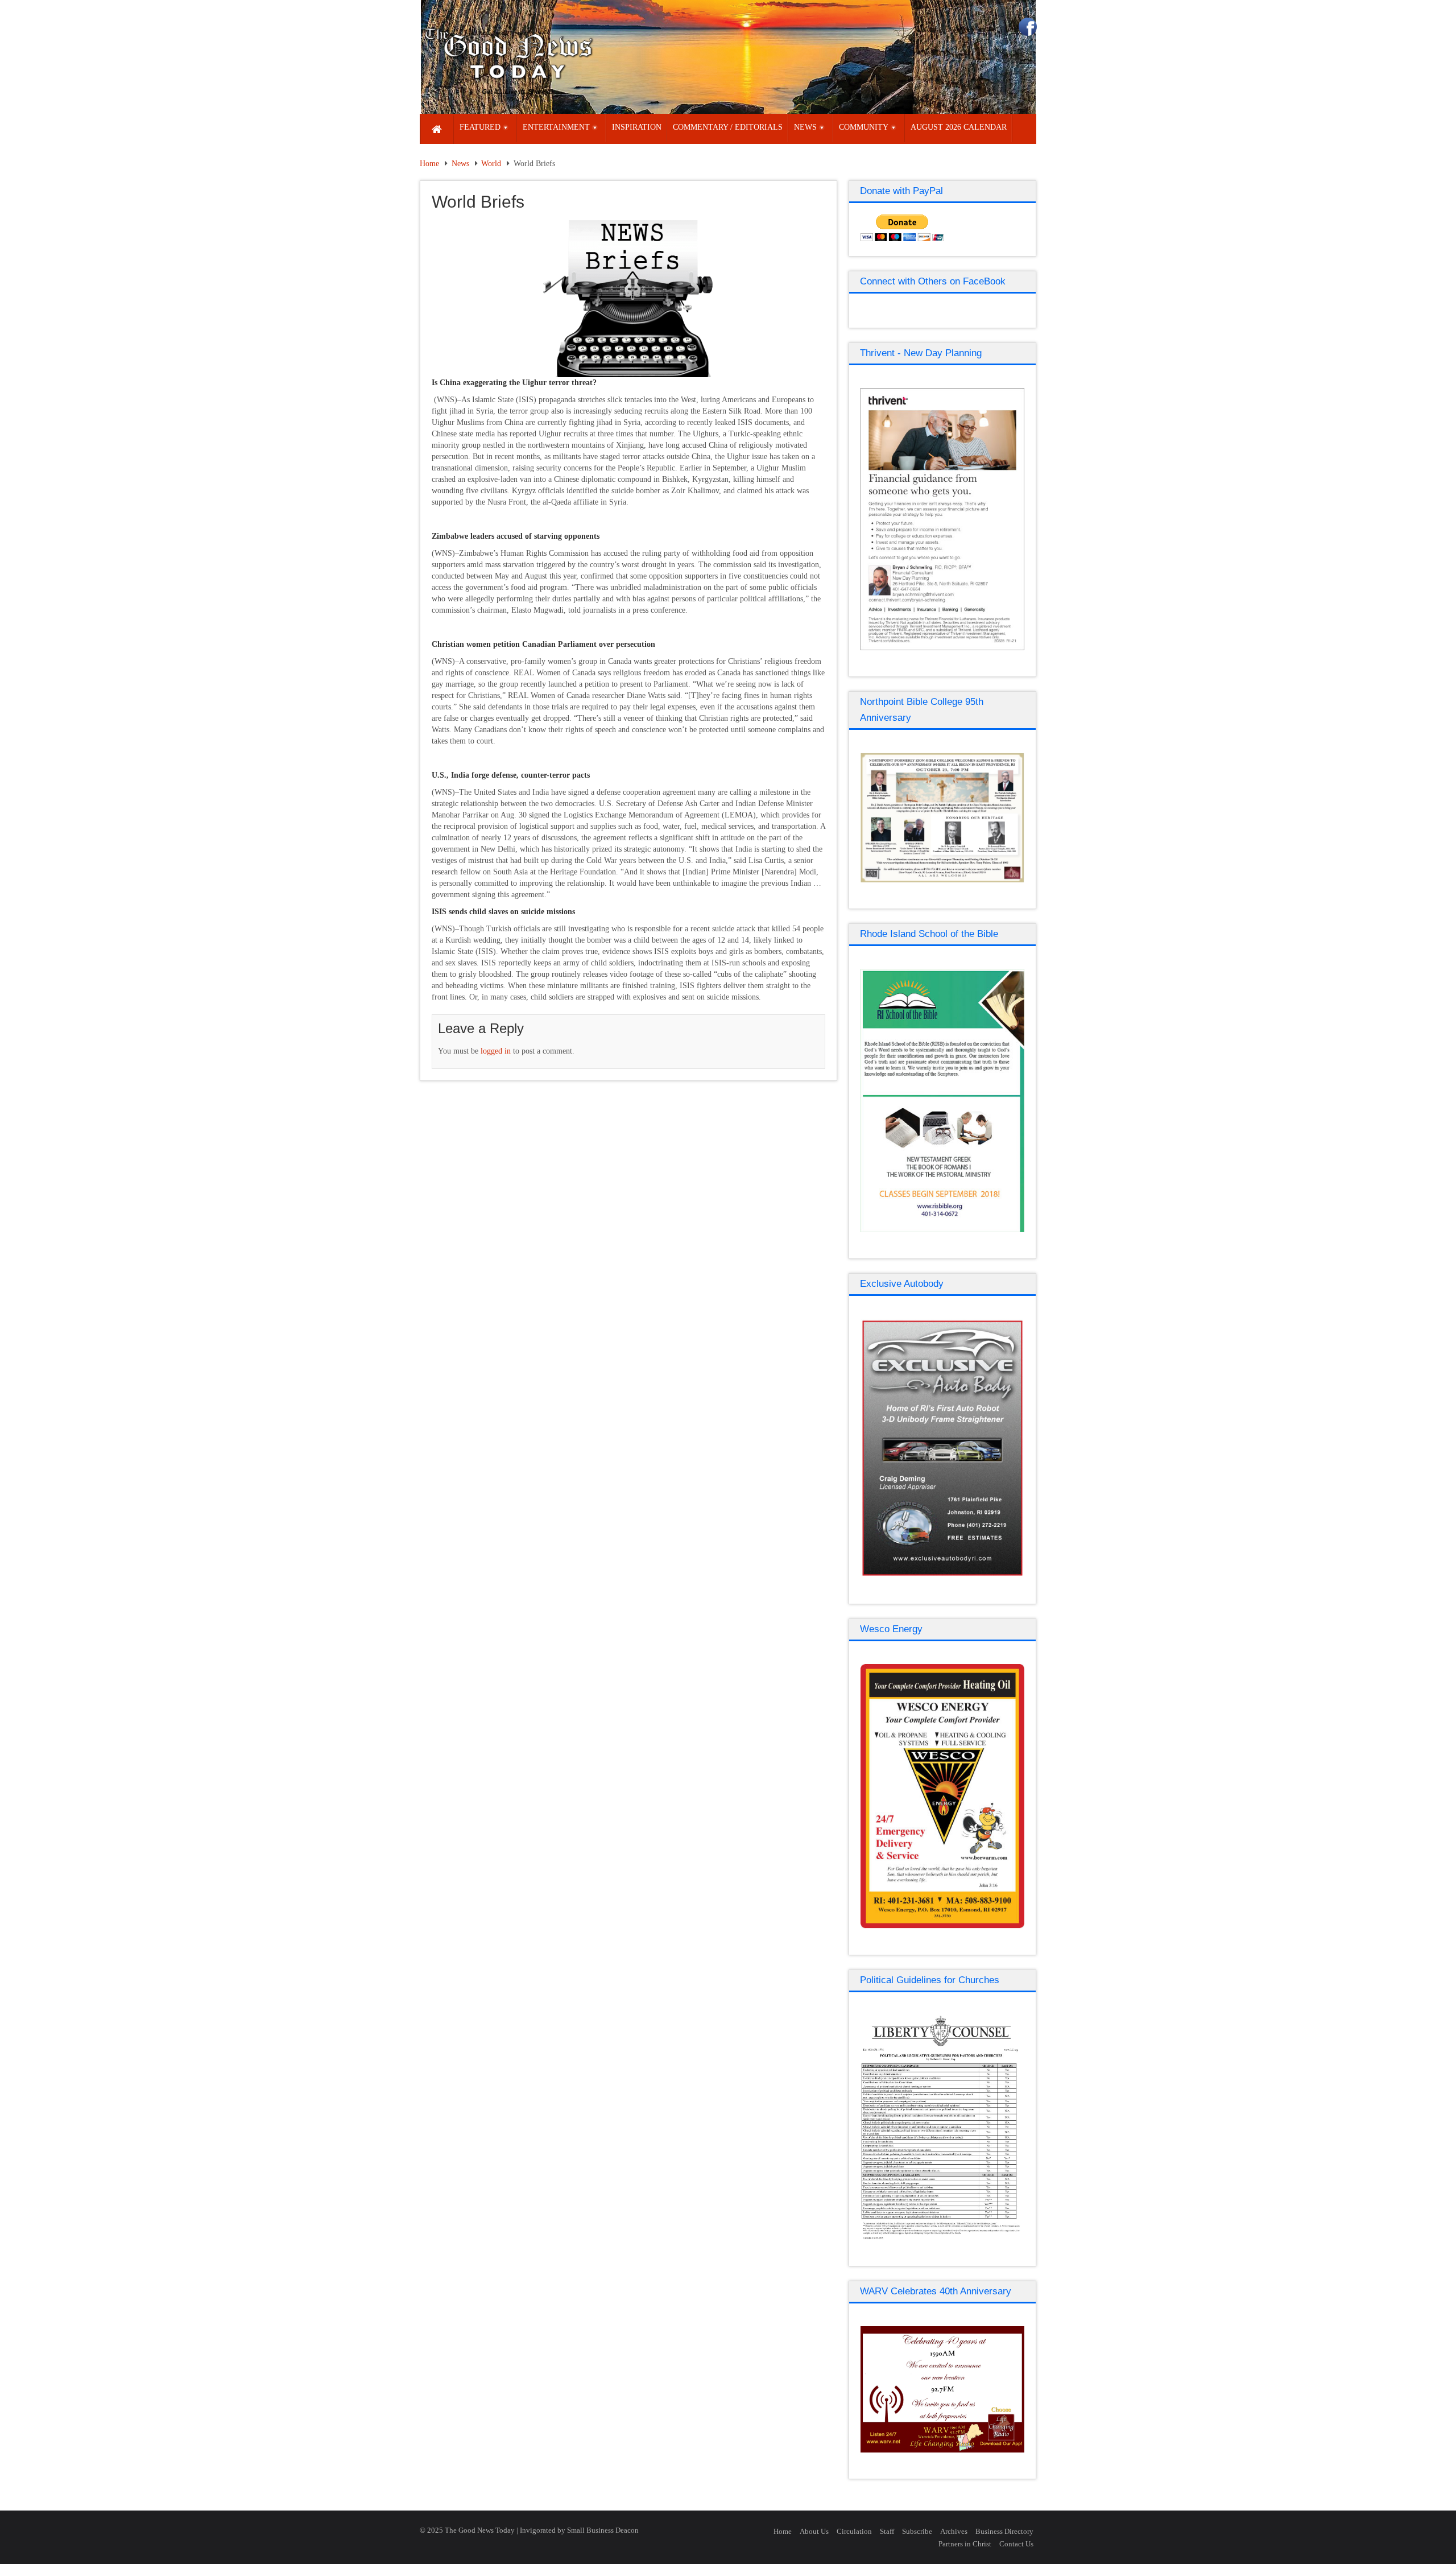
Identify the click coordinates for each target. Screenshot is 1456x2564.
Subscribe (917, 2531)
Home (429, 164)
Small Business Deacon (603, 2530)
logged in (496, 1051)
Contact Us (1016, 2544)
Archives (954, 2531)
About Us (814, 2531)
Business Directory (1004, 2531)
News (460, 164)
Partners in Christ (965, 2544)
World (491, 164)
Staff (887, 2531)
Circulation (854, 2531)
